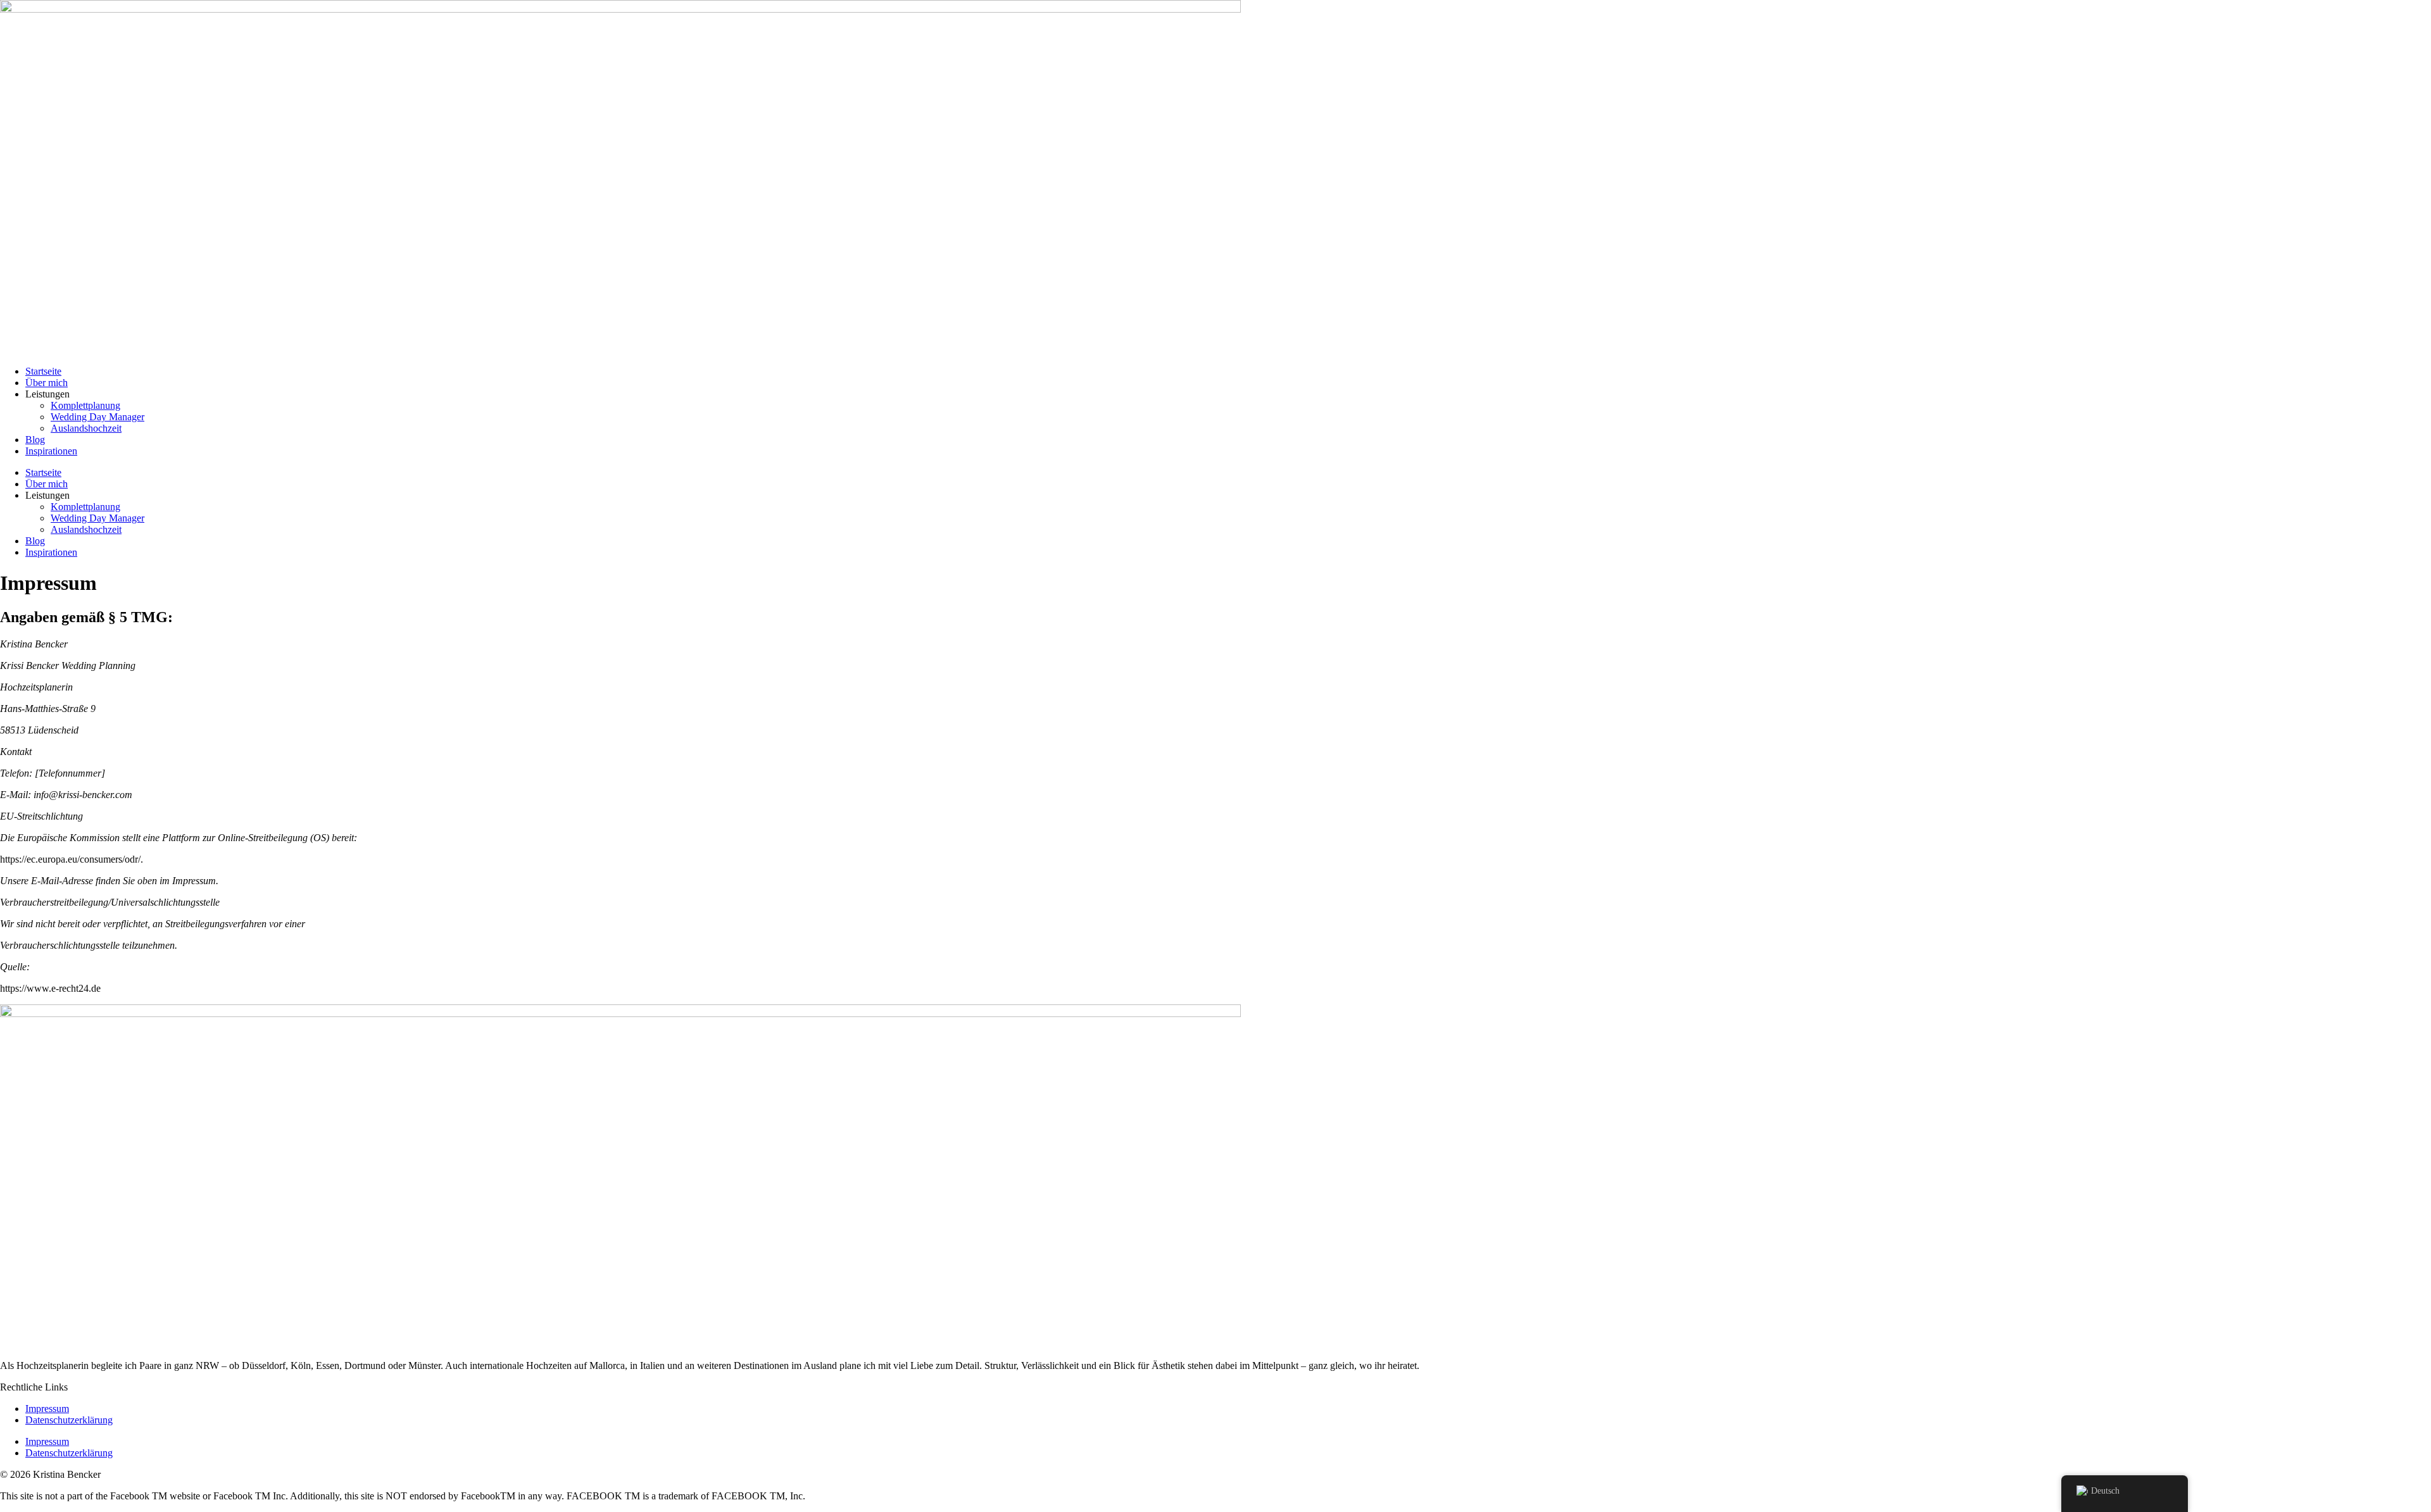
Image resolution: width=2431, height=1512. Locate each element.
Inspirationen (51, 451)
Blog (35, 440)
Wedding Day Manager (97, 417)
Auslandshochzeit (86, 428)
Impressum (47, 1409)
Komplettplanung (85, 405)
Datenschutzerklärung (69, 1420)
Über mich (47, 383)
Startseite (43, 371)
